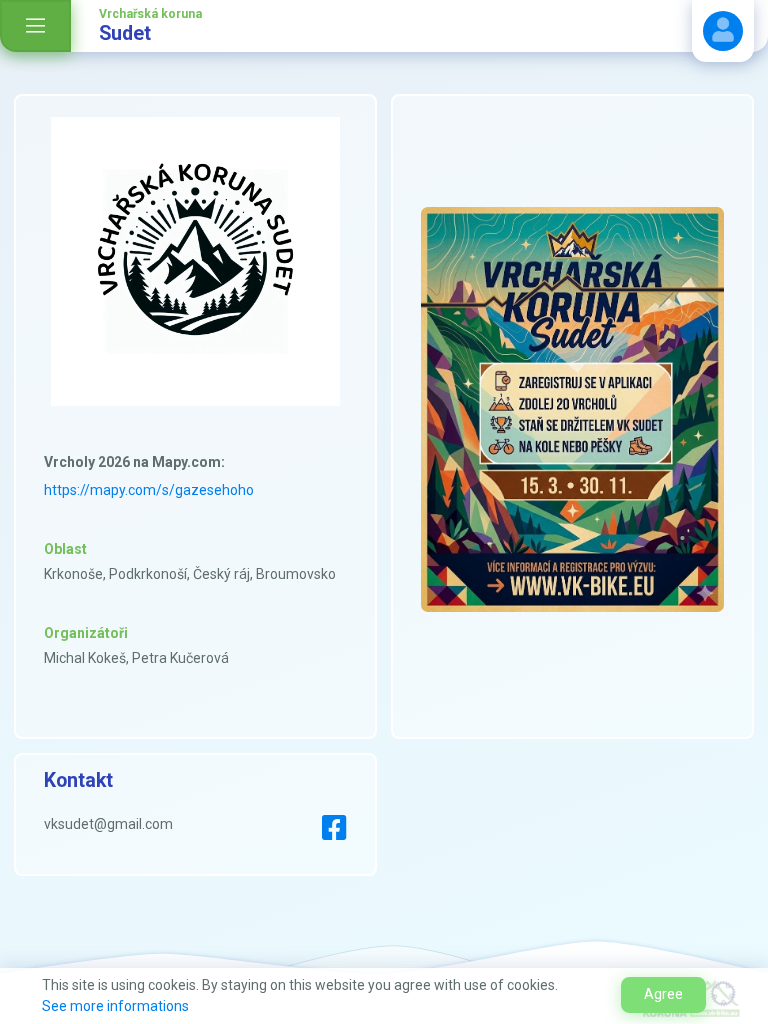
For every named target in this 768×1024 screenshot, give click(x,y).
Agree (663, 994)
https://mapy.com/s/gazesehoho (149, 490)
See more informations (115, 1006)
